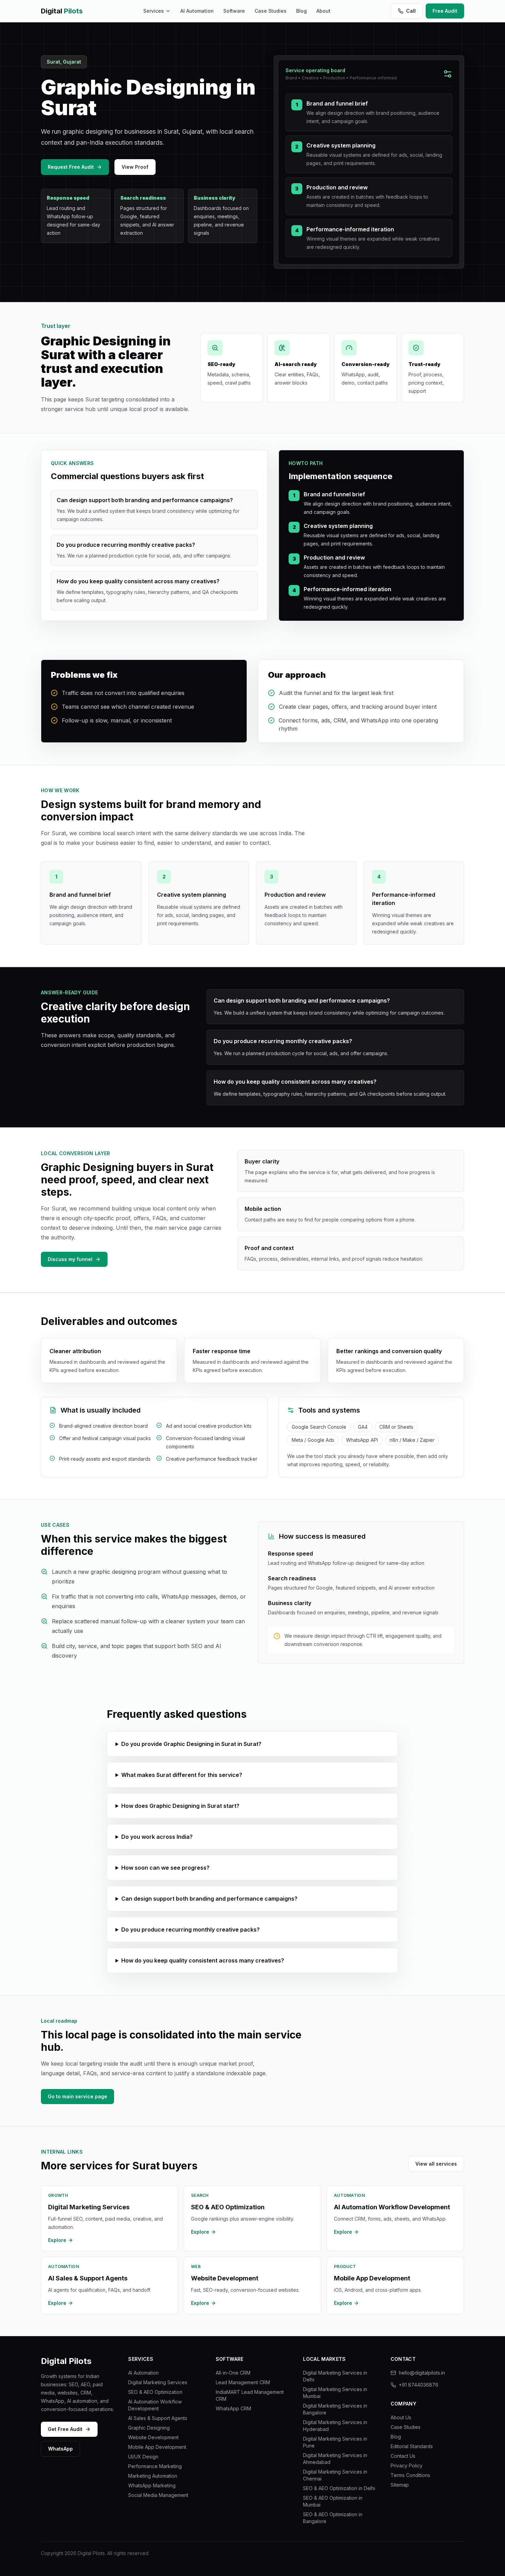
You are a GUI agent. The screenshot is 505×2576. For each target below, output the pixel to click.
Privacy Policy (407, 2466)
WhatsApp (60, 2449)
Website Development (153, 2437)
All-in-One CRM (233, 2373)
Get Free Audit (65, 2429)
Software (234, 11)
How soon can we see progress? (165, 1868)
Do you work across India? (157, 1837)
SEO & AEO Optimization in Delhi (339, 2488)
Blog (301, 11)
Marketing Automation (153, 2476)
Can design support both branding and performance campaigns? (209, 1899)
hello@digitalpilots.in (422, 2373)
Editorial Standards (412, 2446)
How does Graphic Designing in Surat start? (180, 1806)
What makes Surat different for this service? (182, 1775)
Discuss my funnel (70, 1259)
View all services (436, 2164)
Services (154, 11)
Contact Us (403, 2456)
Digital (62, 11)
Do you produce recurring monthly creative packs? (190, 1930)
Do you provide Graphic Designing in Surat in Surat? (191, 1744)
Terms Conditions (410, 2475)
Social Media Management (158, 2495)
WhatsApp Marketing (152, 2485)
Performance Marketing (155, 2466)
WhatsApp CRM (233, 2408)
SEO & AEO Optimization (155, 2392)
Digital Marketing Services (158, 2382)
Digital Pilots (66, 2361)
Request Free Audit (71, 167)
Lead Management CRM (243, 2382)
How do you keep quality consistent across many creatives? (203, 1960)
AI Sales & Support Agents (158, 2418)
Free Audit (445, 11)
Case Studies (271, 11)
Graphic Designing (149, 2428)
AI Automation (197, 11)
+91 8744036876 (419, 2385)
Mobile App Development (157, 2447)
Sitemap (400, 2485)
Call (411, 11)
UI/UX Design (143, 2457)
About (323, 11)
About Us (401, 2417)
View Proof (135, 167)
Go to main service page (77, 2096)
